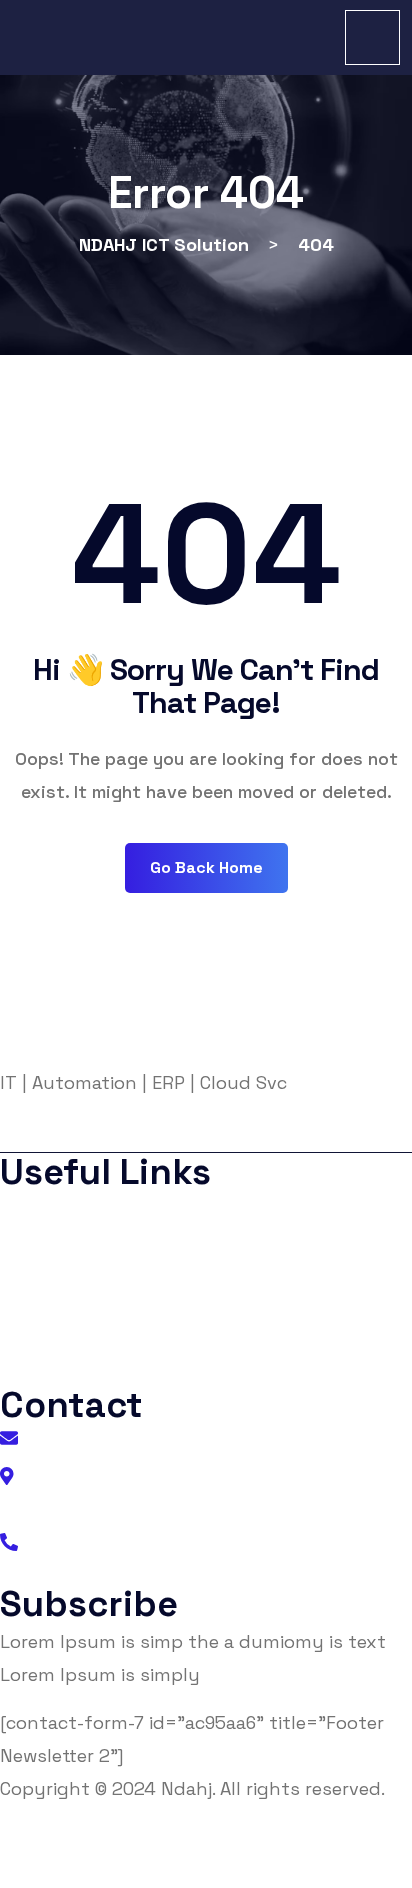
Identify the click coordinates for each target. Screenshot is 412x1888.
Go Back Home (206, 867)
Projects (50, 1330)
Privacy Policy (70, 1250)
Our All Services (75, 1370)
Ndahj (186, 1788)
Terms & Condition (87, 1290)
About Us (53, 1210)
